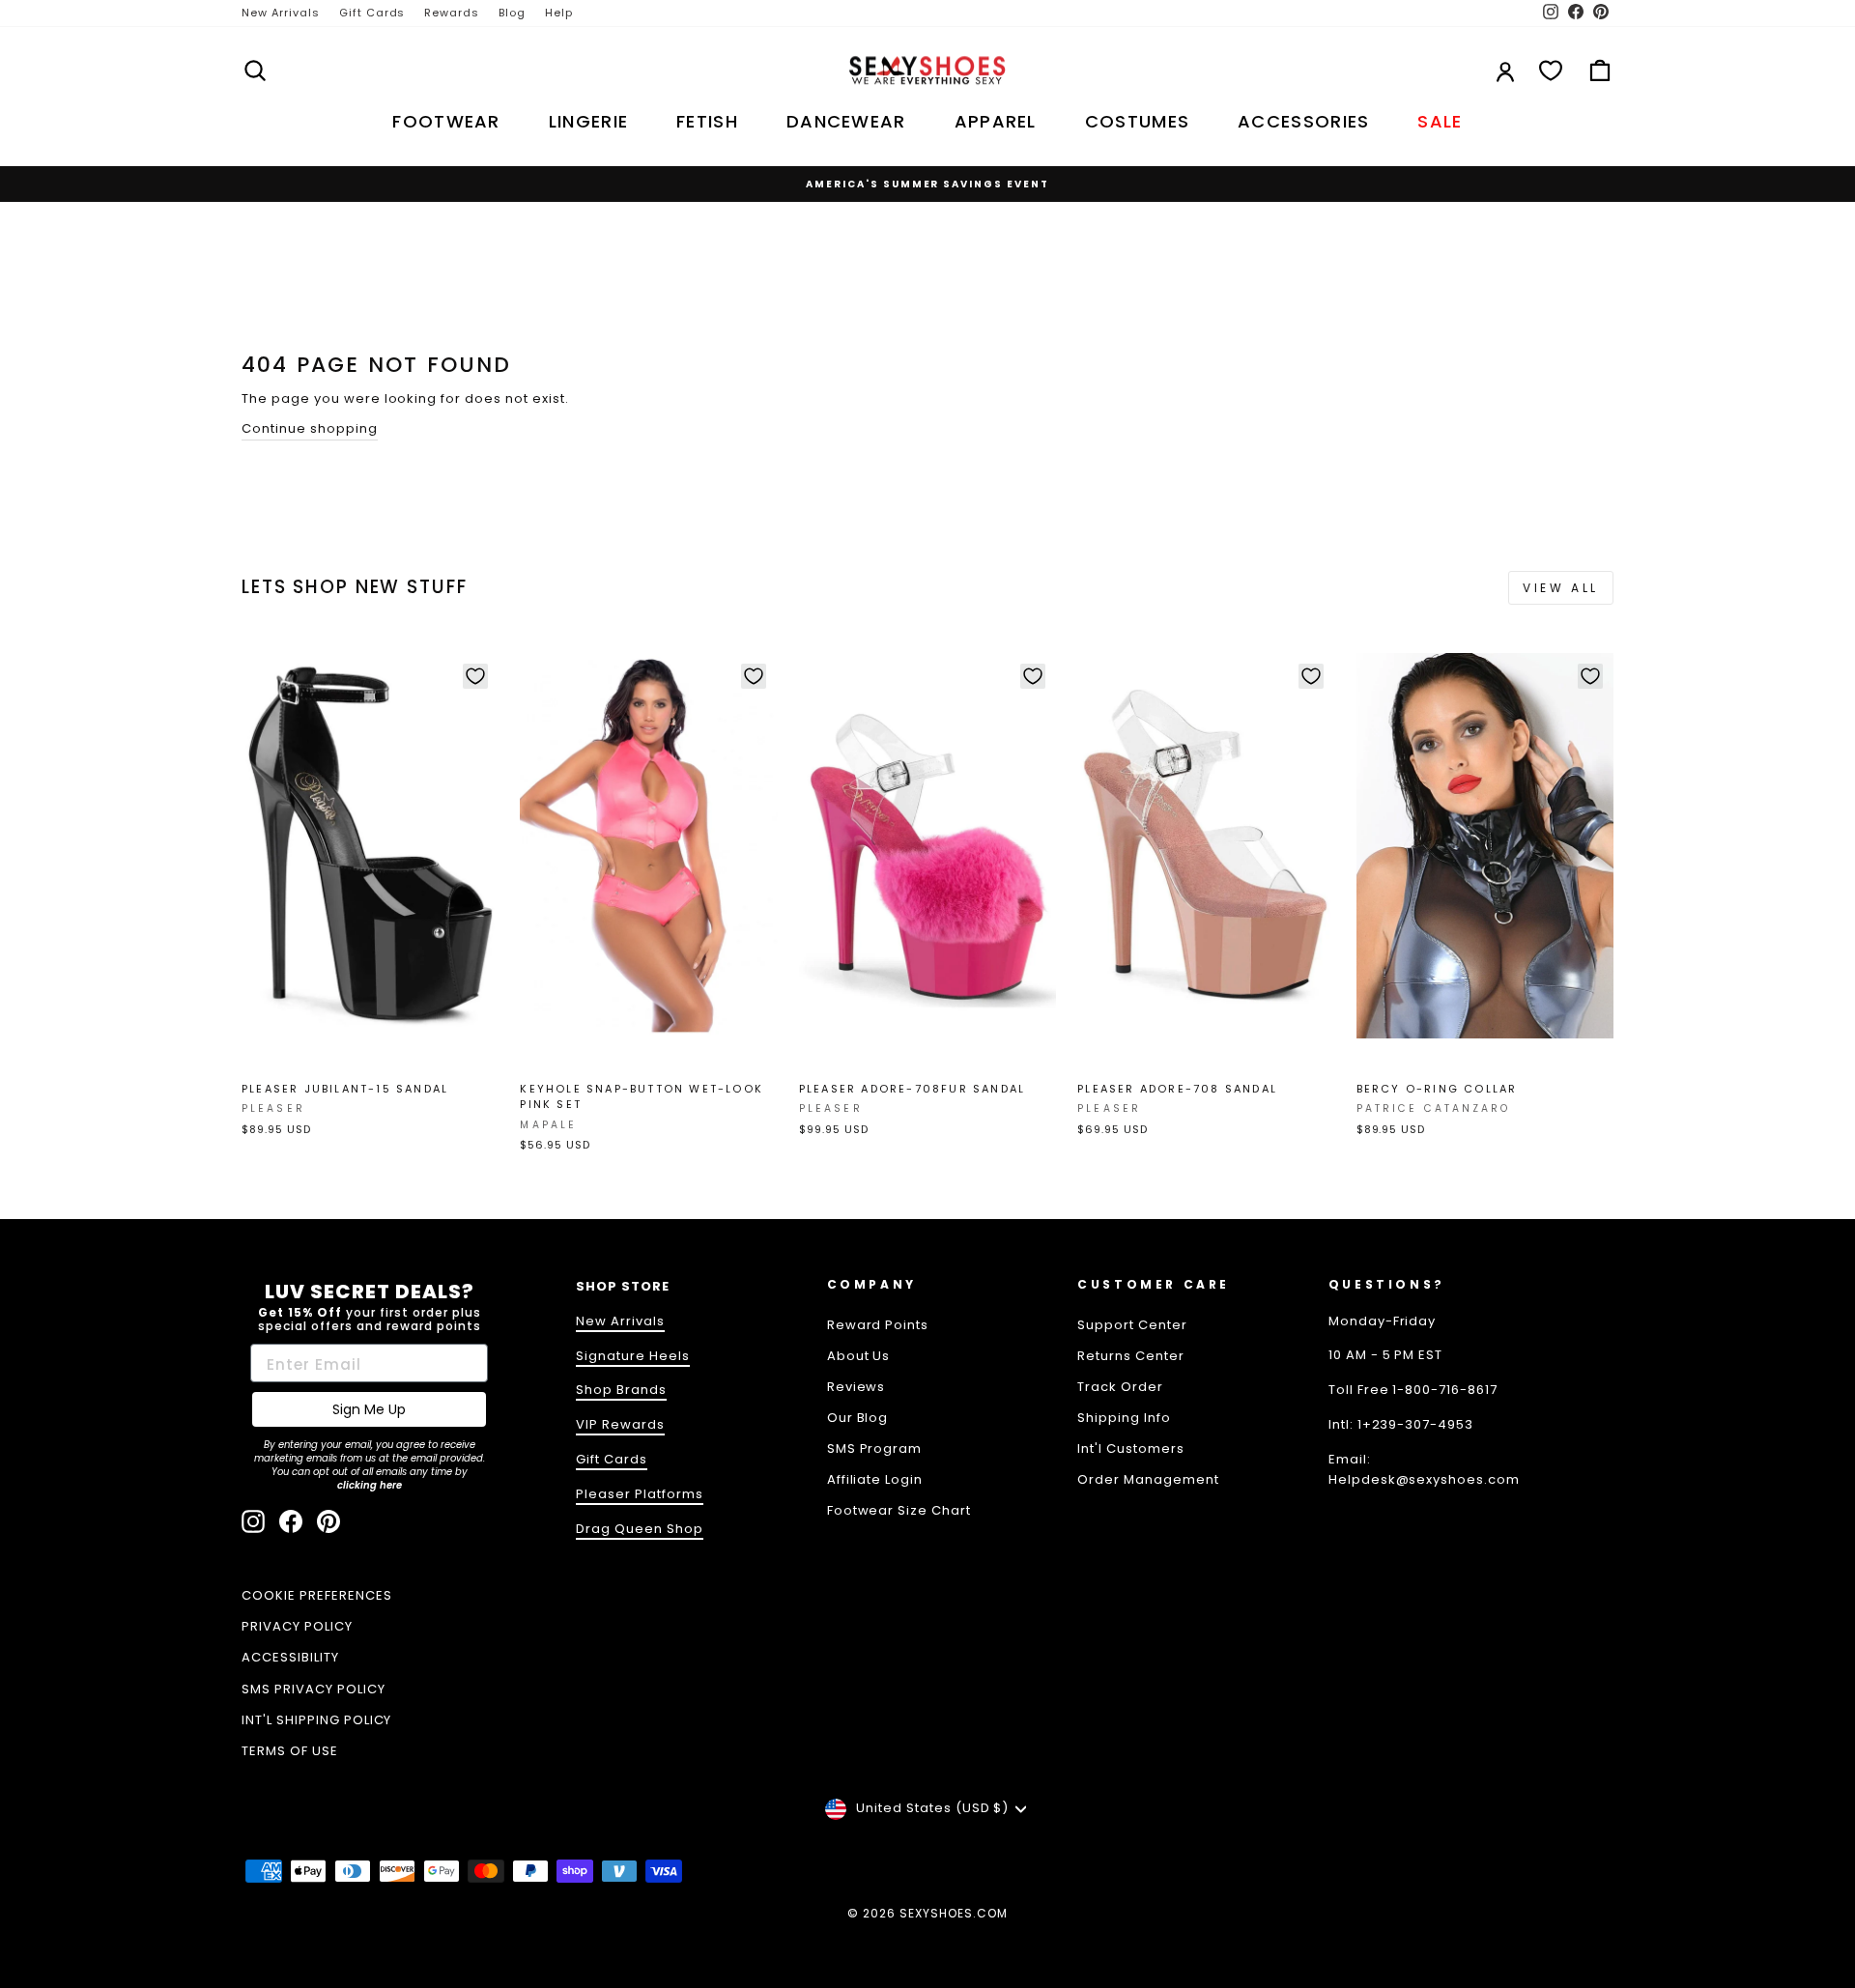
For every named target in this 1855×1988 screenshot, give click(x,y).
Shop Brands (621, 1390)
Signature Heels (633, 1356)
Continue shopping (310, 428)
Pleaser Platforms (640, 1494)
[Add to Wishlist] (475, 676)
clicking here (370, 1485)
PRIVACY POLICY (297, 1626)
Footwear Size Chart (899, 1510)
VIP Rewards (620, 1424)
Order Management (1148, 1479)
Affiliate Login (875, 1479)
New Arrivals (281, 13)
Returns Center (1131, 1356)
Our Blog (858, 1418)
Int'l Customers (1131, 1448)
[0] (1551, 71)
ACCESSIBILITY (290, 1657)
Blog (512, 13)
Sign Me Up (369, 1409)
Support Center (1132, 1325)
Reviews (856, 1387)
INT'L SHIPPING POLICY (316, 1720)
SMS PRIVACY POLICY (314, 1689)
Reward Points (878, 1325)
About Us (859, 1356)
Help (559, 13)
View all (1561, 588)
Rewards (452, 13)
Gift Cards (372, 13)
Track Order (1120, 1387)
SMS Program (875, 1448)
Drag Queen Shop (640, 1529)
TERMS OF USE (290, 1751)
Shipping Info (1124, 1418)
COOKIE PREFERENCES (317, 1595)
